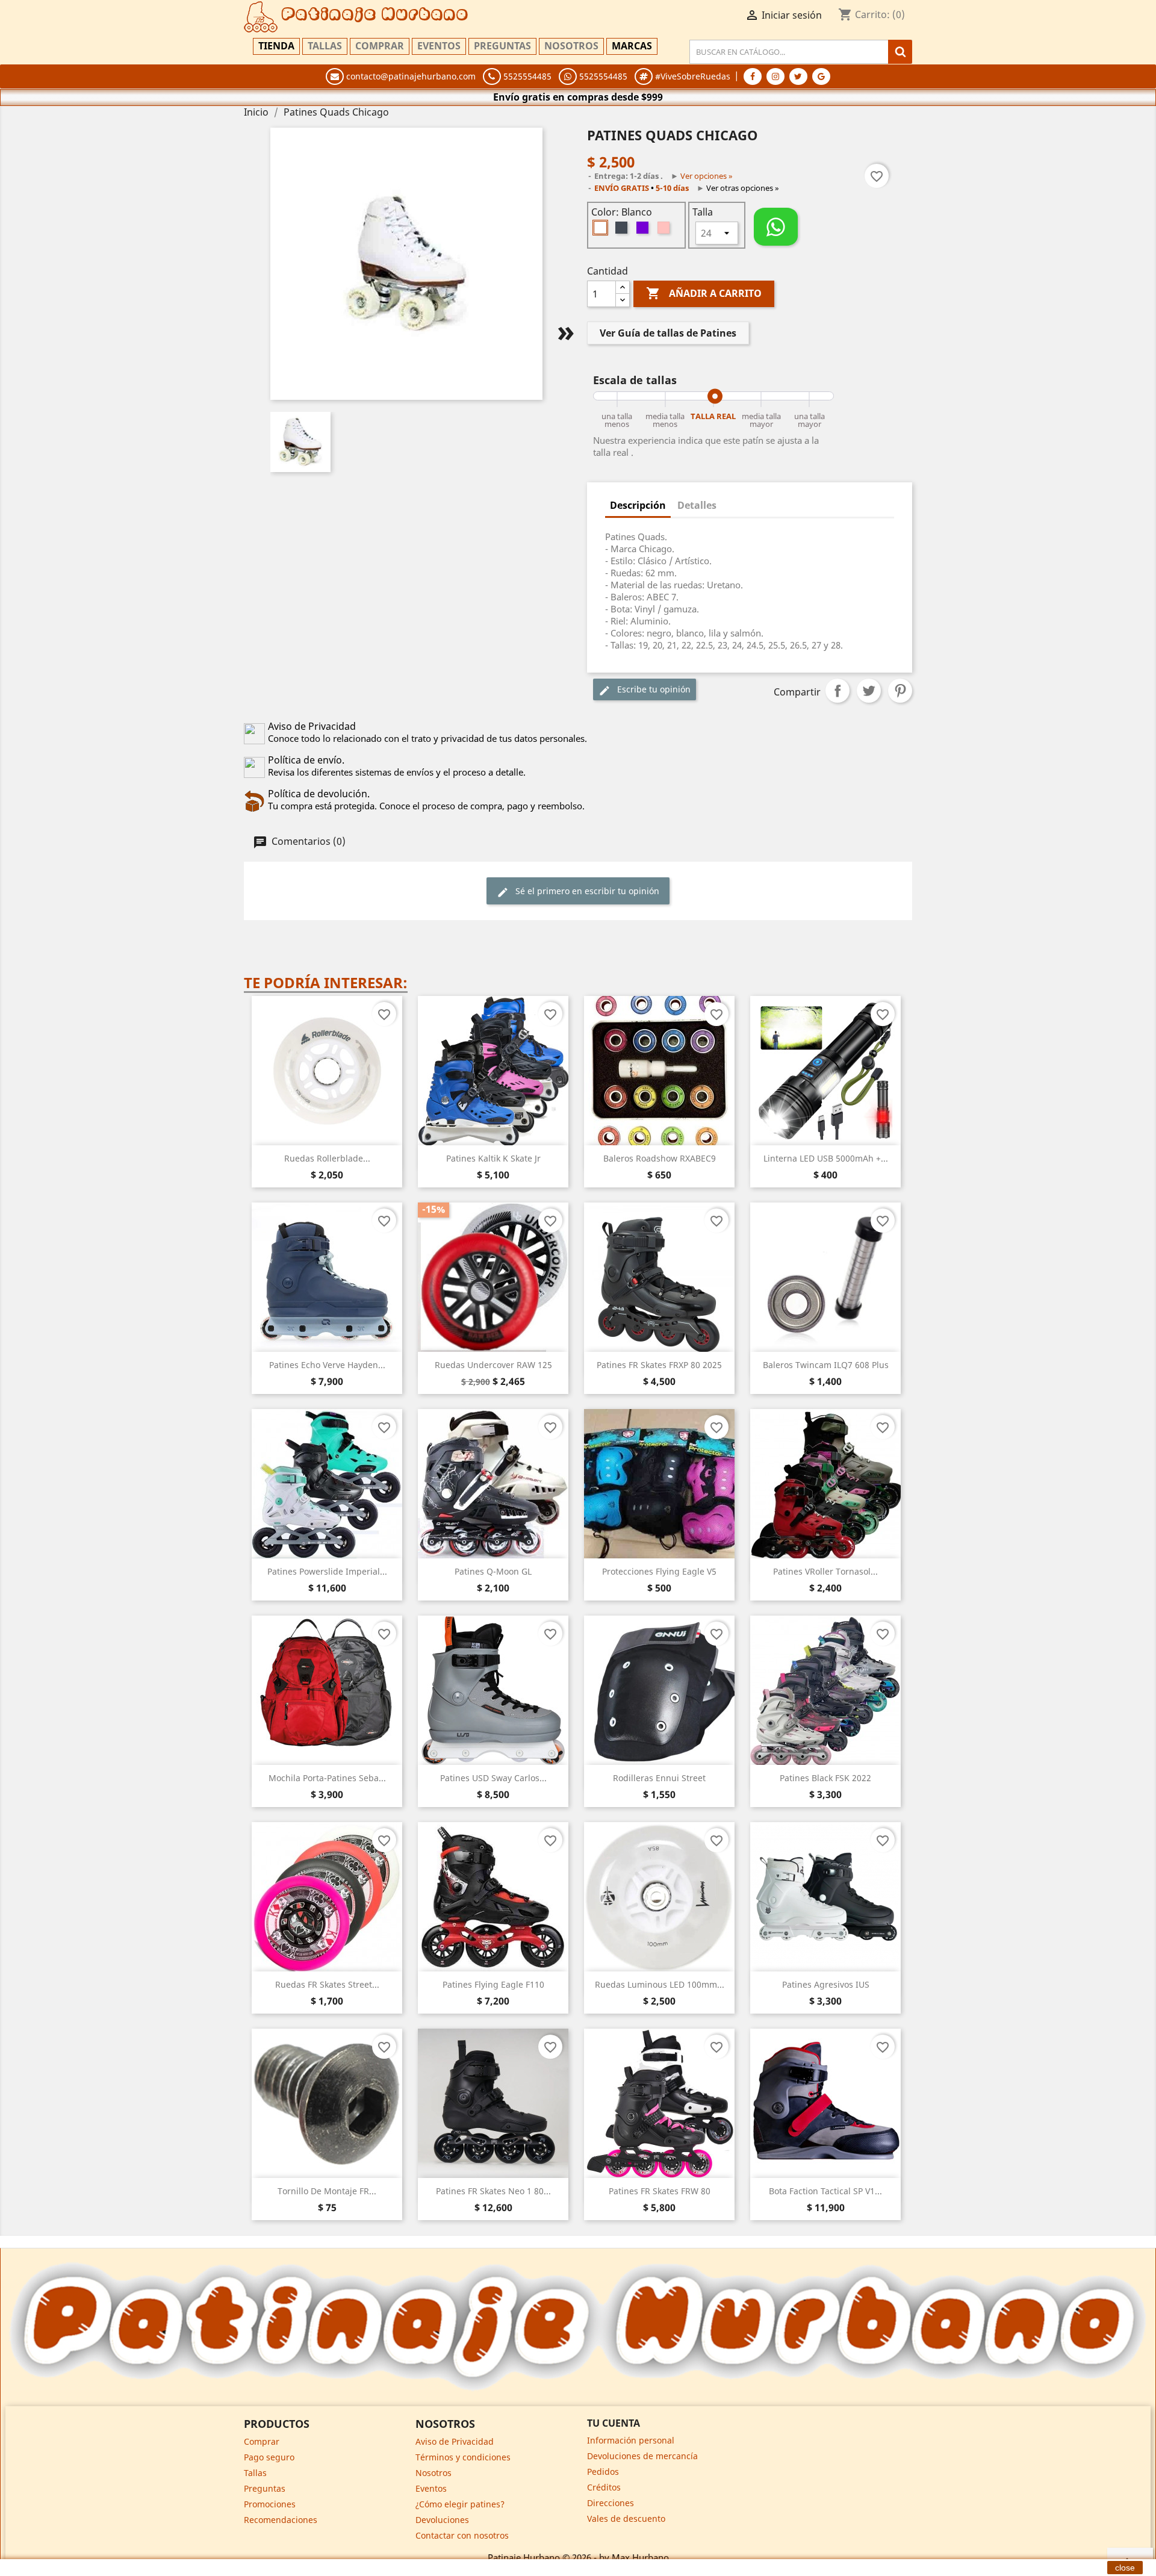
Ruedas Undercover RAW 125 (493, 1365)
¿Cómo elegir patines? (460, 2504)
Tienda (276, 46)
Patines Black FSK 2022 (825, 1778)
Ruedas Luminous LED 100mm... (660, 1984)
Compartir (837, 691)
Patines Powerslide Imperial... (327, 1571)
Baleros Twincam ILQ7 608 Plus (826, 1365)
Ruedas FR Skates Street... (327, 1984)
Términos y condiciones (463, 2457)
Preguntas (502, 46)
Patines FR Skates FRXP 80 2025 (659, 1365)
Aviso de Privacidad (455, 2441)
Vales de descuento (626, 2518)
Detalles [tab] (697, 505)
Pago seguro (269, 2457)
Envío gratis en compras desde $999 (578, 97)
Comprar (380, 46)
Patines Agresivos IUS (826, 1984)
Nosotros (571, 46)
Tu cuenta (614, 2423)
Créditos (604, 2487)
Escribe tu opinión (653, 689)
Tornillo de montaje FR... (327, 2191)
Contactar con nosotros (462, 2535)
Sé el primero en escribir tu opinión (586, 891)
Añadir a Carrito (704, 293)
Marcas (632, 46)
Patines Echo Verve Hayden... (327, 1365)
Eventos (439, 46)
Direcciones (611, 2503)
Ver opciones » (707, 176)
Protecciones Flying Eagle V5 (659, 1571)
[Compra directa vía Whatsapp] (776, 227)
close (1125, 2568)
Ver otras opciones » (743, 188)
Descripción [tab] (638, 505)
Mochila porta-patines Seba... (327, 1778)
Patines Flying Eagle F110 (493, 1984)
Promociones (270, 2504)
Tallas (325, 46)
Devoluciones (442, 2520)
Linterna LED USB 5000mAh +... (826, 1158)
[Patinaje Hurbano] (578, 2326)
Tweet (869, 691)
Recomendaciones (281, 2520)
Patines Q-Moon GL (493, 1571)
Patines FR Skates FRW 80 (660, 2191)
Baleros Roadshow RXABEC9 (660, 1158)
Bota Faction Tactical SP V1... (825, 2191)
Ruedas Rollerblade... (327, 1158)
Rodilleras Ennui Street (659, 1778)
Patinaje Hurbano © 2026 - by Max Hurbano (578, 2557)
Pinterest (900, 691)
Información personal (631, 2440)
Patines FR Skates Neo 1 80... (493, 2191)
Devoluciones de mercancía (642, 2456)
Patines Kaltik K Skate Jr (493, 1158)
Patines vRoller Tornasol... (825, 1571)
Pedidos (603, 2472)
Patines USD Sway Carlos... (493, 1778)
